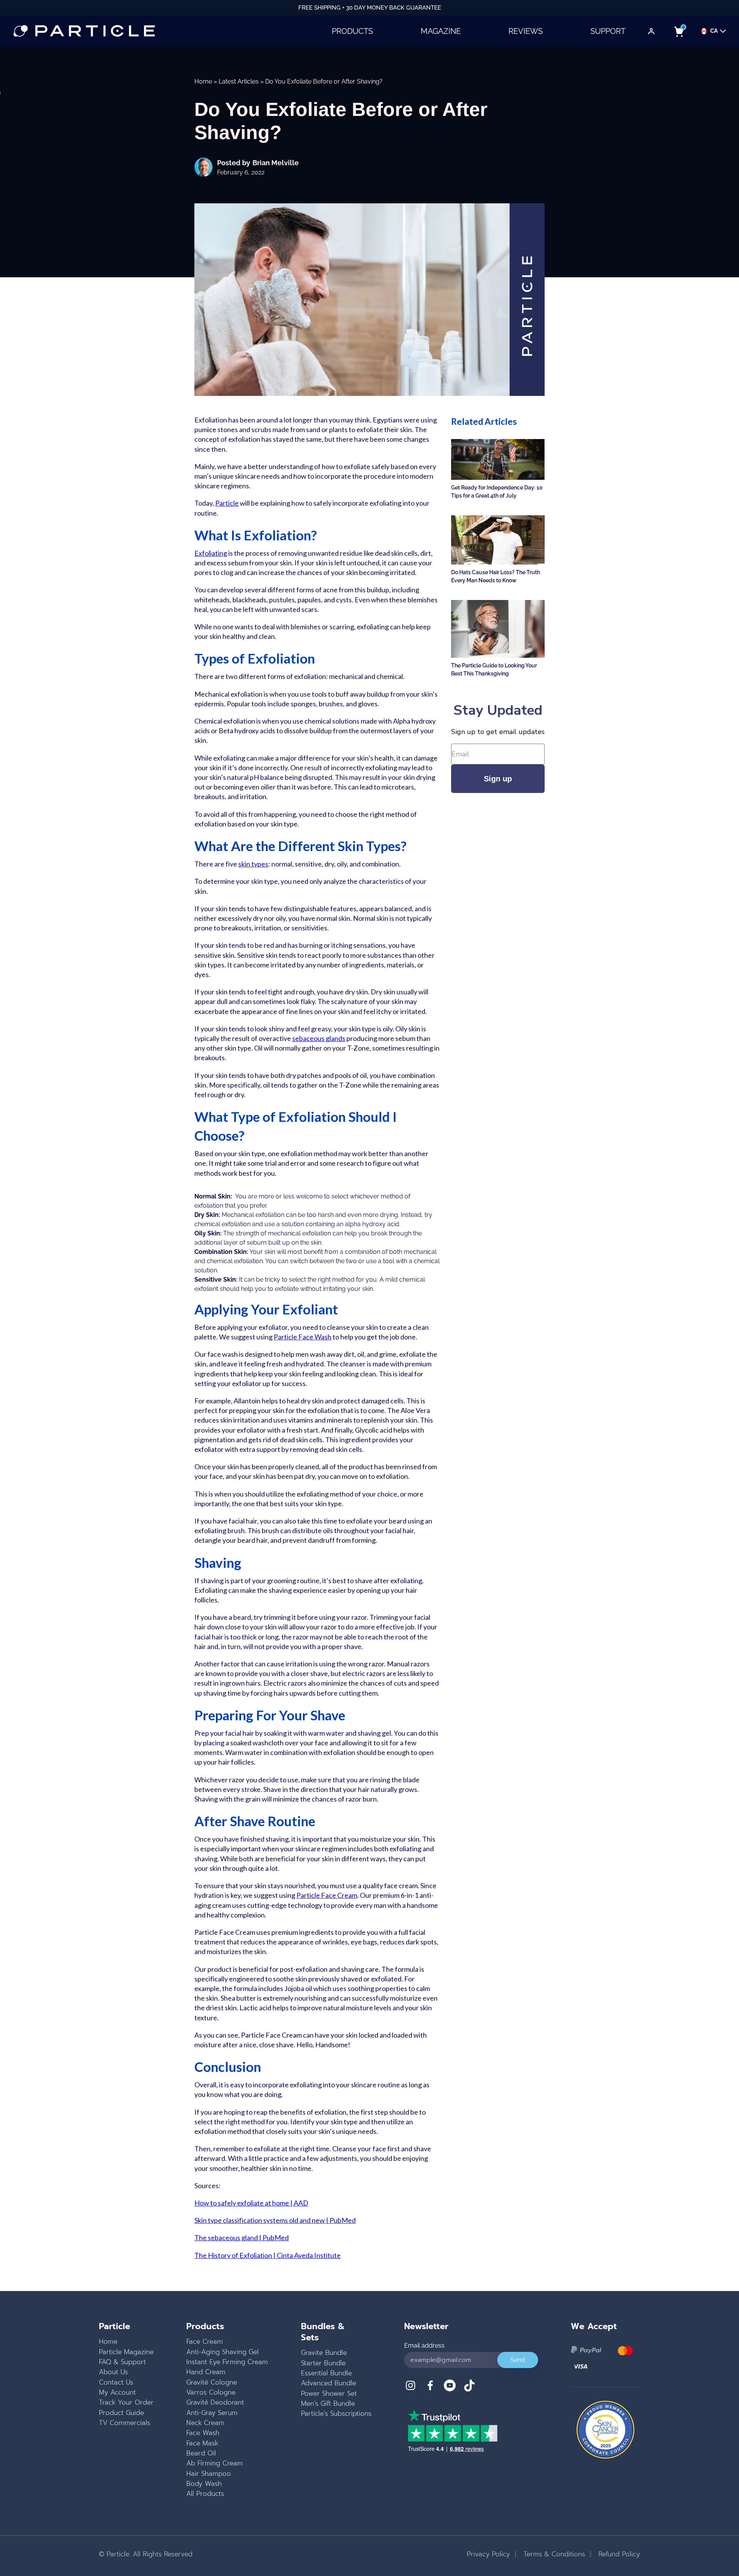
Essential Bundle (326, 2373)
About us (113, 2372)
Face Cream (205, 2341)
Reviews (526, 31)
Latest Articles (239, 81)
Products (352, 31)
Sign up (498, 779)
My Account (117, 2392)
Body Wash (204, 2484)
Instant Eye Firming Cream (227, 2362)
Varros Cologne (211, 2392)
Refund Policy (618, 2554)
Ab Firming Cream (215, 2463)
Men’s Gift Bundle (328, 2403)
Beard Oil (201, 2453)
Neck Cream (205, 2423)
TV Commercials (125, 2423)
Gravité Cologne (212, 2382)
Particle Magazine (126, 2352)
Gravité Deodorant (215, 2402)
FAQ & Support (122, 2362)
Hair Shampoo (209, 2474)
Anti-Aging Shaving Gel (222, 2352)
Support (608, 31)
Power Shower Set (329, 2393)
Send (518, 2360)
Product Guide (121, 2413)
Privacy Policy (488, 2554)
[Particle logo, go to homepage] (84, 31)
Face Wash (203, 2433)
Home (203, 81)
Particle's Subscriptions (336, 2413)
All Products (205, 2494)
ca (714, 31)
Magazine (441, 31)
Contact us (116, 2382)
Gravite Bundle (324, 2353)
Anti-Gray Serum (212, 2413)
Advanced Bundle (329, 2383)
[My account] (651, 31)
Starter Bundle (323, 2363)
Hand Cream (206, 2372)
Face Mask (202, 2443)
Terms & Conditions (553, 2554)
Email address (424, 2346)
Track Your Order (126, 2402)
